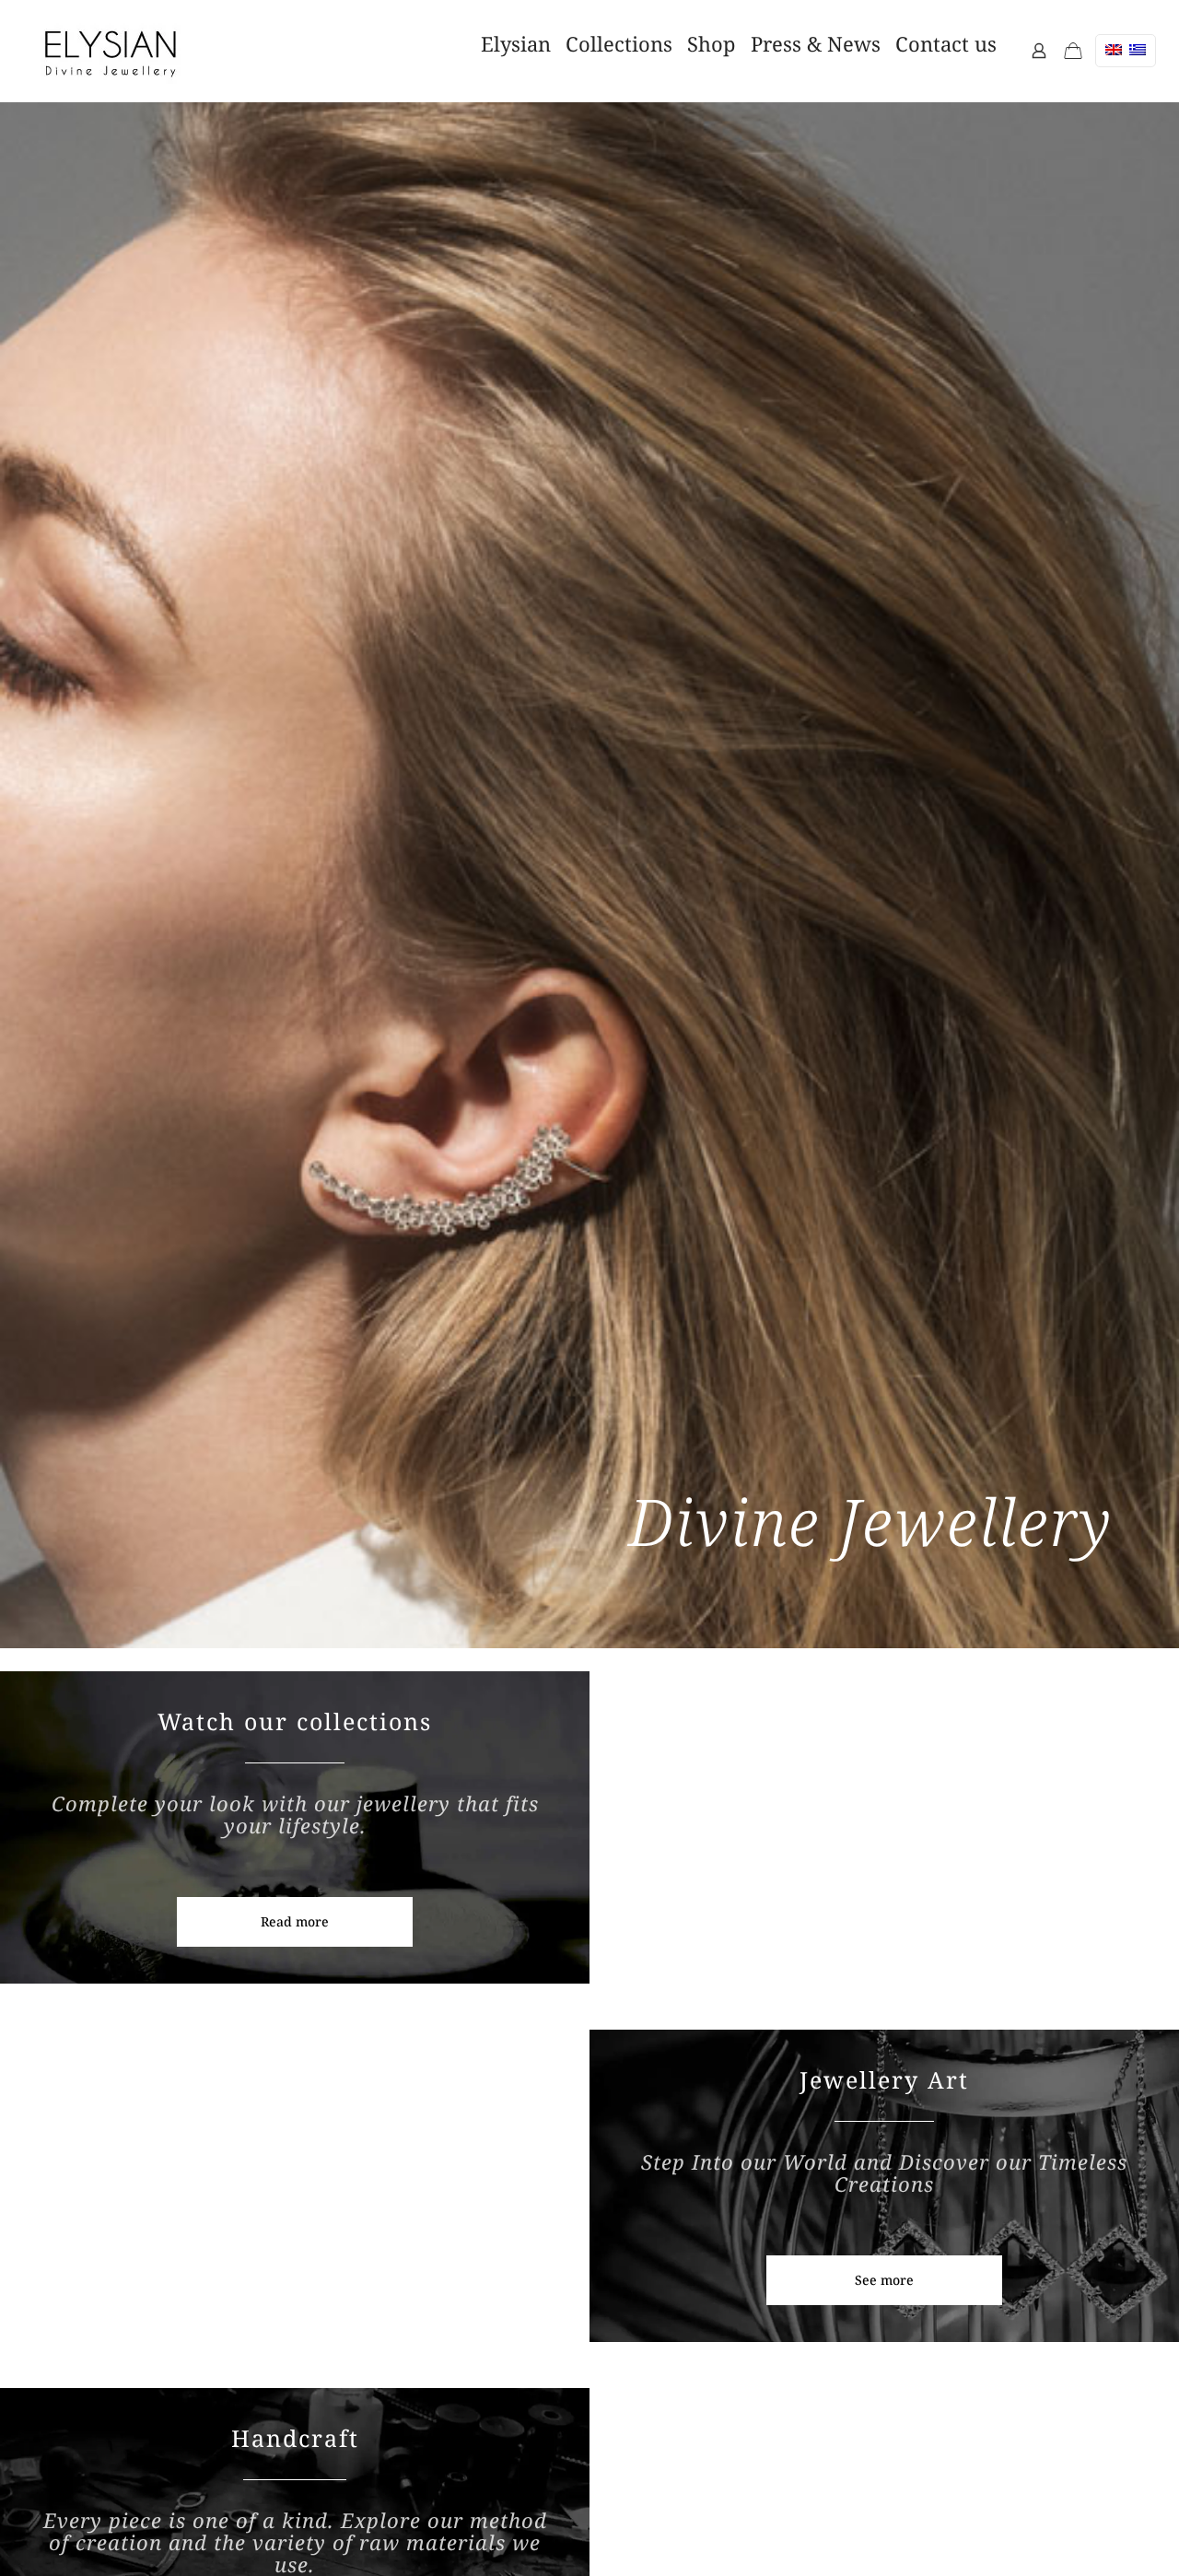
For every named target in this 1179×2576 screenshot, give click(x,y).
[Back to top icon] (1068, 2529)
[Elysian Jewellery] (111, 51)
